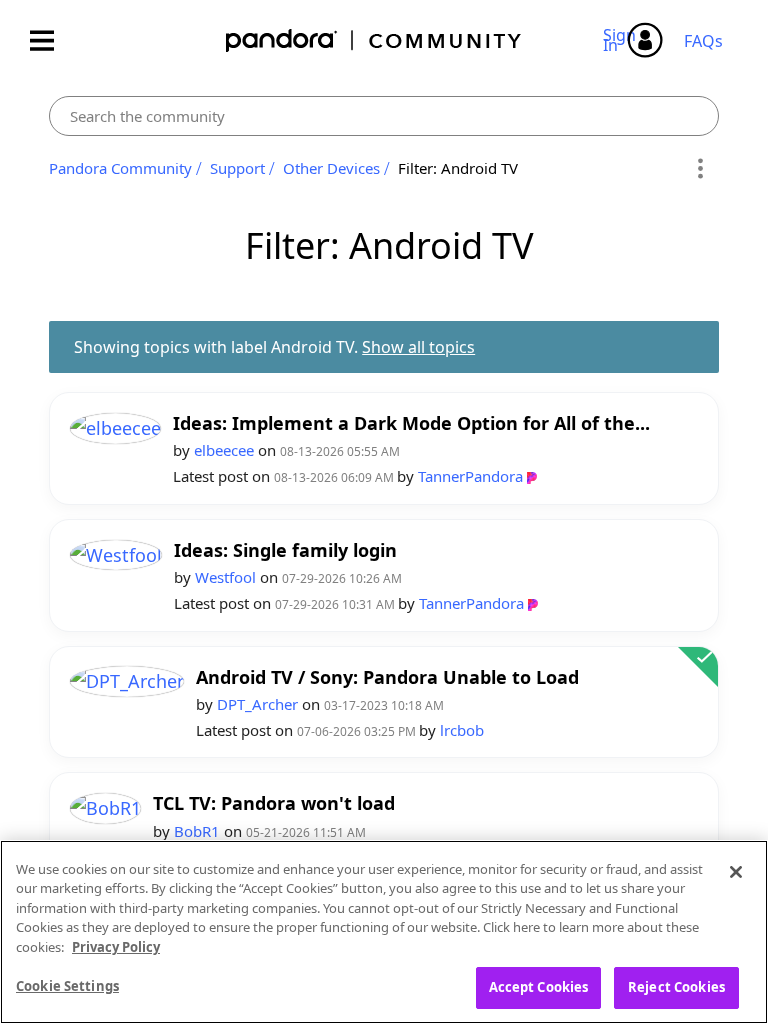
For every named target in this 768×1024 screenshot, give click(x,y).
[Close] (736, 872)
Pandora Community (374, 40)
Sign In (622, 40)
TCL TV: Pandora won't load (274, 803)
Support (237, 168)
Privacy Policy (116, 947)
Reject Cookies (676, 987)
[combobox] (384, 116)
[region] (384, 932)
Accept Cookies (539, 987)
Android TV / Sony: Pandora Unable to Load (387, 677)
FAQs (703, 41)
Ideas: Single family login (285, 550)
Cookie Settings (67, 986)
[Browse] (52, 40)
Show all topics (418, 347)
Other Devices (331, 168)
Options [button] (700, 169)
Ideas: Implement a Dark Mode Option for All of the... (411, 423)
